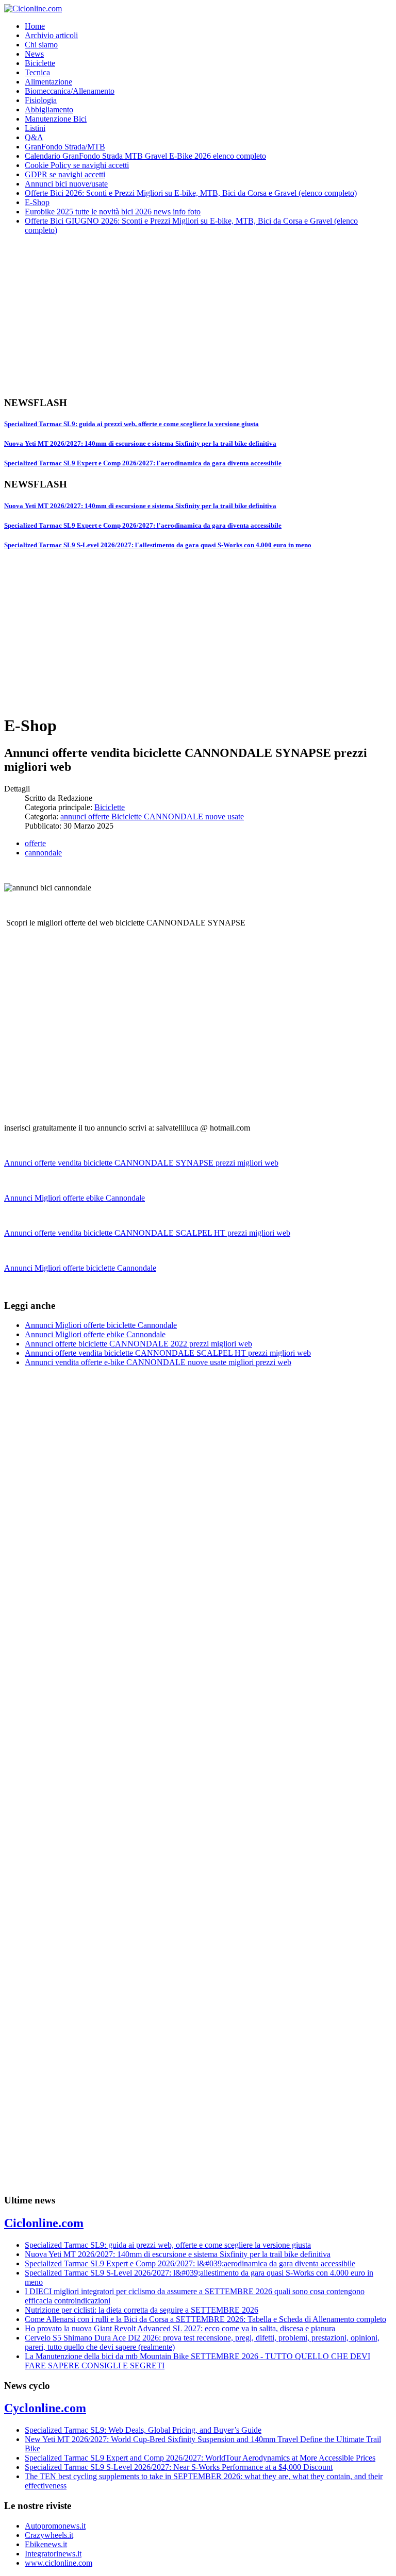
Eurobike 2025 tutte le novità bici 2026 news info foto (113, 212)
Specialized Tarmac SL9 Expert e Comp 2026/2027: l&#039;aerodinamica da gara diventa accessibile (190, 2263)
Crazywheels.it (49, 2535)
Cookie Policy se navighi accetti (77, 165)
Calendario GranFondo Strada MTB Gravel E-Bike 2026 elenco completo (145, 156)
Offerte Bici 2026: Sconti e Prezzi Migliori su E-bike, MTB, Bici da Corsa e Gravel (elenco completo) (191, 193)
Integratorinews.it (53, 2554)
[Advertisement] (198, 315)
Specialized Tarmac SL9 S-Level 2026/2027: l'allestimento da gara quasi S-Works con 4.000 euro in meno (158, 545)
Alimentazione (48, 82)
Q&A (34, 137)
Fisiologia (41, 100)
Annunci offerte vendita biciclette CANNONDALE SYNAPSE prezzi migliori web (141, 1163)
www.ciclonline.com (59, 2563)
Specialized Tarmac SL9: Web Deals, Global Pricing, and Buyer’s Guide (143, 2430)
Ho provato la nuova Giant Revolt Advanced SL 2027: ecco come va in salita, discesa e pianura (180, 2328)
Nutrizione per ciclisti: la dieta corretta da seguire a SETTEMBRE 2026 (142, 2310)
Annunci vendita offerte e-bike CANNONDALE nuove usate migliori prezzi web (158, 1362)
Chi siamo (41, 45)
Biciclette (40, 63)
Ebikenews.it (46, 2544)
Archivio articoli (51, 35)
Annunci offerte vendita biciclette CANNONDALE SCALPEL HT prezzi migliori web (147, 1233)
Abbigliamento (49, 110)
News (34, 54)
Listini (35, 128)
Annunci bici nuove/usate (66, 184)
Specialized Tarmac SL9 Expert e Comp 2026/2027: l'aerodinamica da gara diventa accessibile (143, 463)
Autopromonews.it (55, 2526)
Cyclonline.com (45, 2408)
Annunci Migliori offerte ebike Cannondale (75, 1198)
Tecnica (37, 72)
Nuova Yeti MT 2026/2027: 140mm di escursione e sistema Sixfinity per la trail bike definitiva (140, 443)
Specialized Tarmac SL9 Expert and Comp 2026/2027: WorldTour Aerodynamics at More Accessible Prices (200, 2458)
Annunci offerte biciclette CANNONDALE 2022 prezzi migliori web (138, 1344)
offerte (35, 843)
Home (35, 26)
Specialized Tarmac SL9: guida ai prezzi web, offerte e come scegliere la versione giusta (131, 424)
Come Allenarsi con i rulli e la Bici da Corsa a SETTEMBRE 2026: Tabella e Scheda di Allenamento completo (205, 2319)
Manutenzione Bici (56, 119)
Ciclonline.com (44, 2223)
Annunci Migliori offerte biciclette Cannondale (80, 1268)
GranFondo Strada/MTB (65, 147)
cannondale (43, 853)
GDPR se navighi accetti (65, 174)
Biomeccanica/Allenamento (70, 91)
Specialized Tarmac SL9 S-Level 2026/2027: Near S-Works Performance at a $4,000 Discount (179, 2467)
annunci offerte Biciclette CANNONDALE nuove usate (152, 816)
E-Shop (37, 202)
